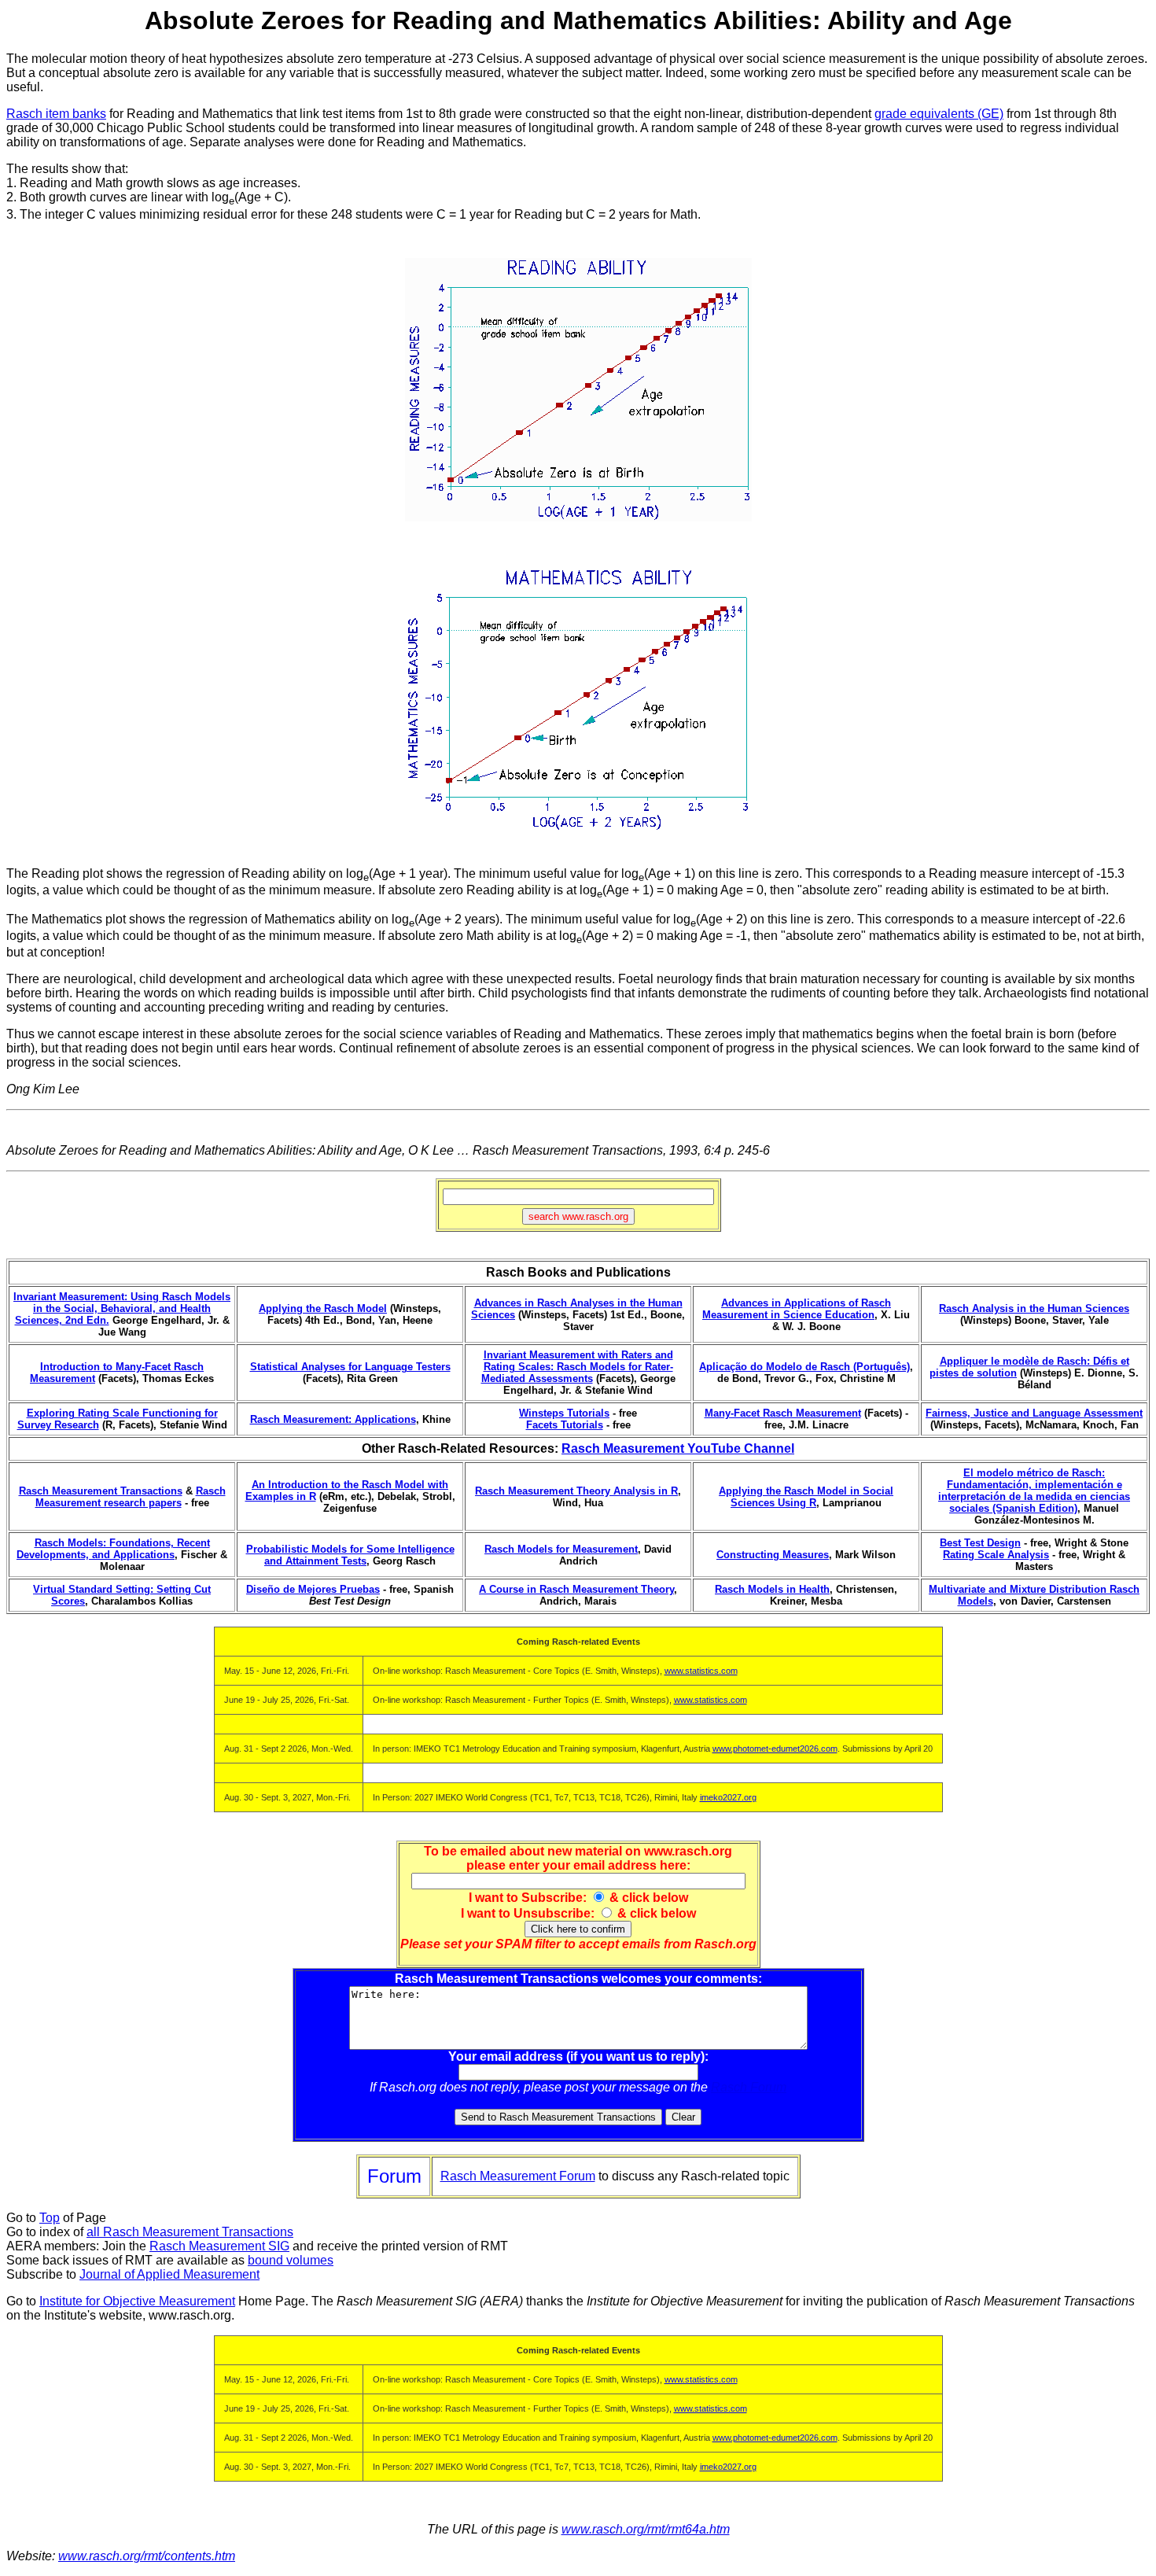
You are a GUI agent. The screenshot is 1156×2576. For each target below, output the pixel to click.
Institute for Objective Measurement (137, 2301)
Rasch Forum (749, 2087)
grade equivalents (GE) (939, 114)
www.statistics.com (701, 1671)
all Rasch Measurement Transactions (190, 2232)
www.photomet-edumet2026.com (775, 1749)
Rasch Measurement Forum (518, 2176)
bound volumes (291, 2260)
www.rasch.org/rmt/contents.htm (147, 2556)
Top (50, 2218)
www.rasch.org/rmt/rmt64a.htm (646, 2529)
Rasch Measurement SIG (219, 2246)
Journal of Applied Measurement (169, 2274)
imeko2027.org (728, 1797)
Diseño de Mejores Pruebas (313, 1589)
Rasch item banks (56, 114)
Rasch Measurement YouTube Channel (678, 1448)
